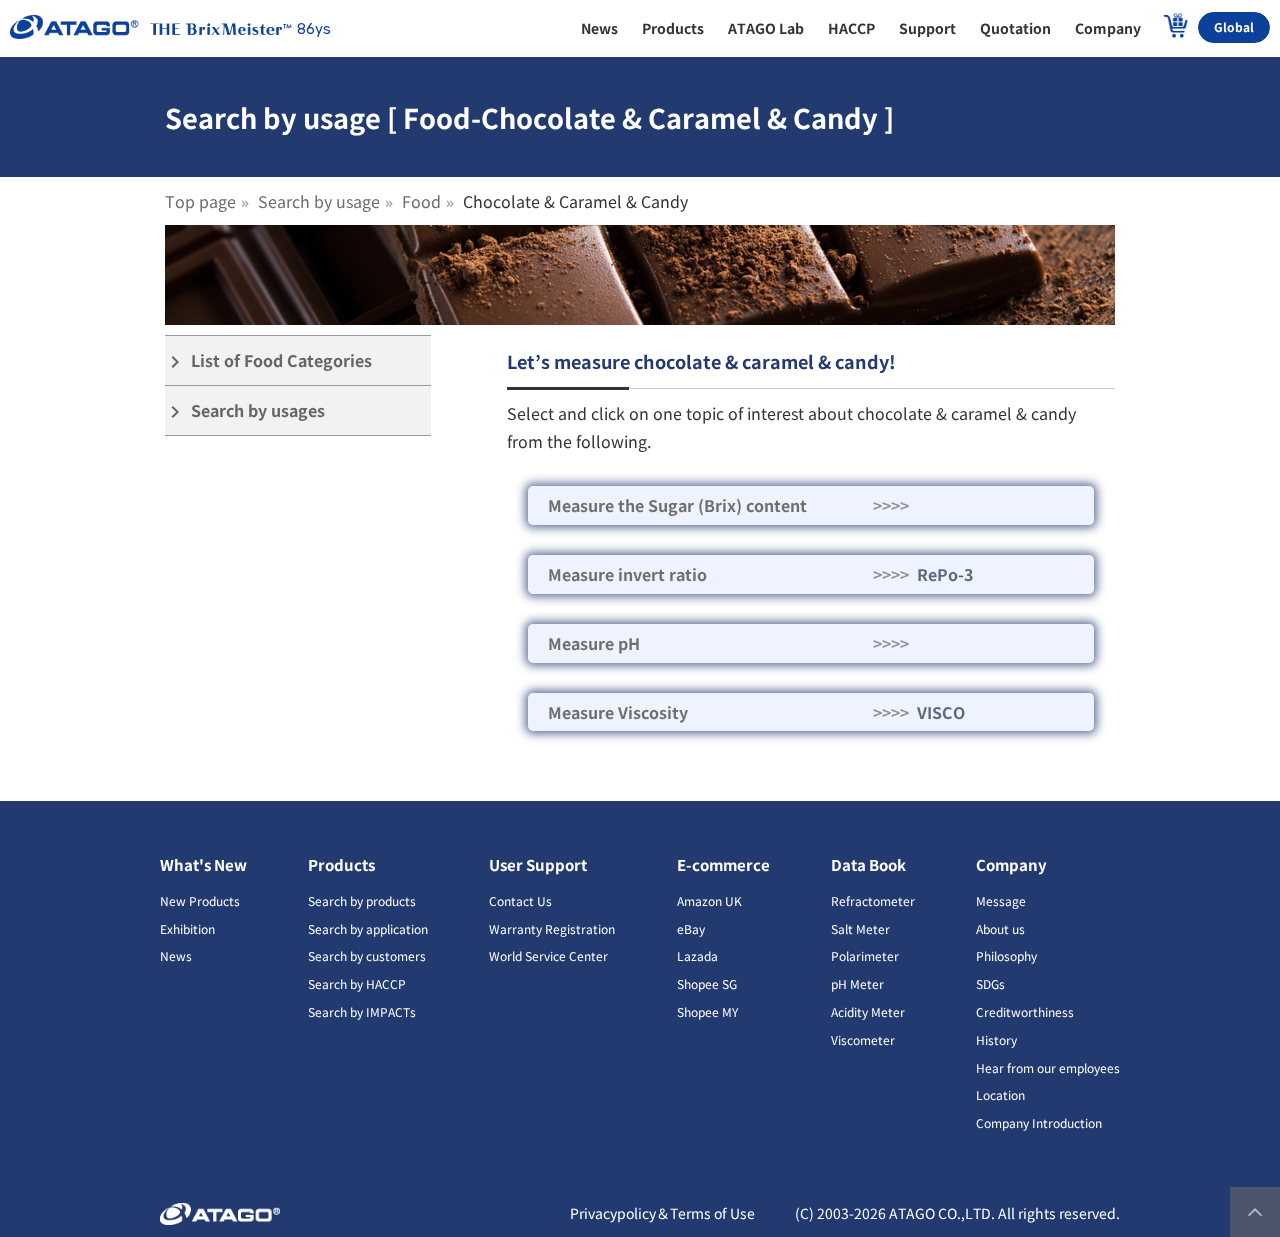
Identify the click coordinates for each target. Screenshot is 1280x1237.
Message (1001, 900)
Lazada (697, 955)
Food (421, 201)
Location (1000, 1094)
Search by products (362, 900)
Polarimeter (865, 955)
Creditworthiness (1025, 1011)
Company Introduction (1039, 1122)
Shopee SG (707, 983)
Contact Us (520, 900)
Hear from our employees (1048, 1067)
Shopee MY (707, 1011)
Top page (200, 201)
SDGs (990, 983)
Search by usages (245, 410)
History (996, 1039)
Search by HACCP (357, 983)
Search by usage (319, 201)
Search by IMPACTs (362, 1011)
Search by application (368, 928)
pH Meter (857, 983)
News (176, 955)
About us (1000, 928)
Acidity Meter (868, 1011)
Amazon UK (709, 900)
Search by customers (367, 955)
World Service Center (548, 955)
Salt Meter (860, 928)
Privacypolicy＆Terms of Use (662, 1213)
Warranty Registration (552, 928)
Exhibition (187, 928)
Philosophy (1006, 955)
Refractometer (873, 900)
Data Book (868, 864)
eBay (691, 928)
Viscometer (863, 1039)
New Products (200, 900)
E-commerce (723, 864)
